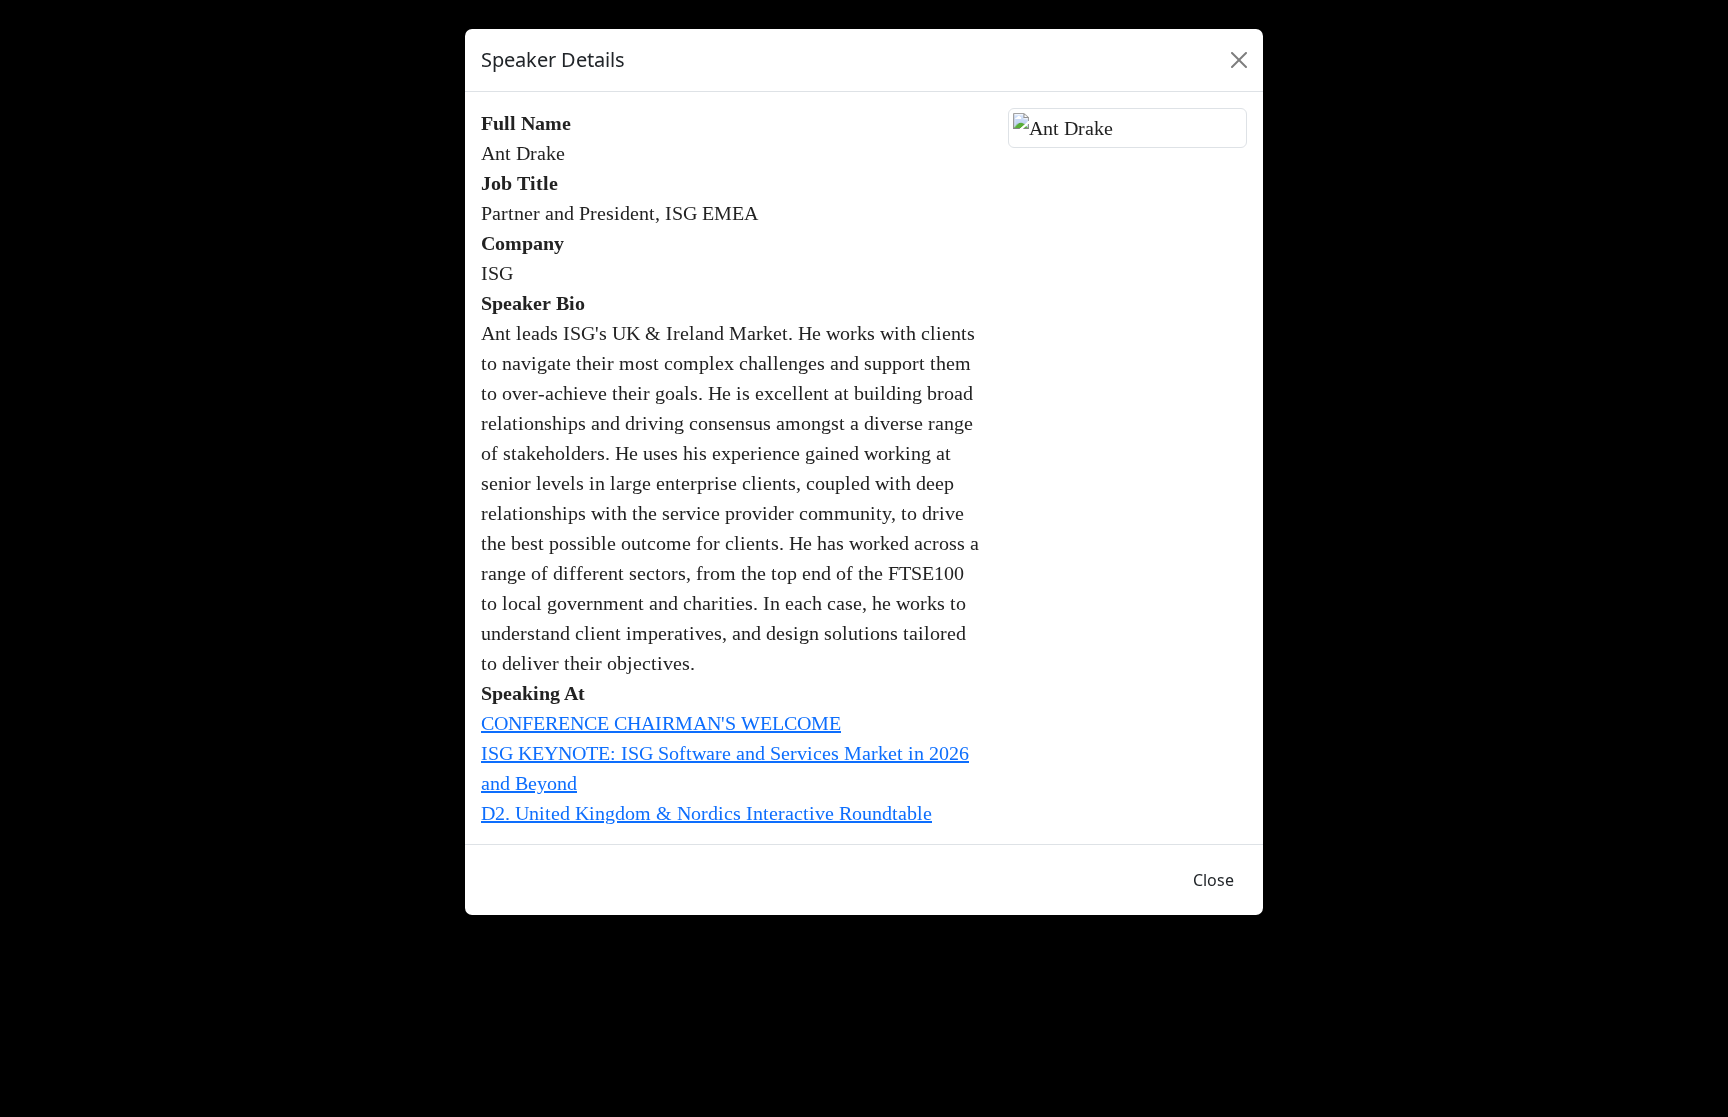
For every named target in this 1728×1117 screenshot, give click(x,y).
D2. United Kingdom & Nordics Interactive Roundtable (706, 813)
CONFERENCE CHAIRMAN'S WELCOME (661, 723)
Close (1213, 880)
